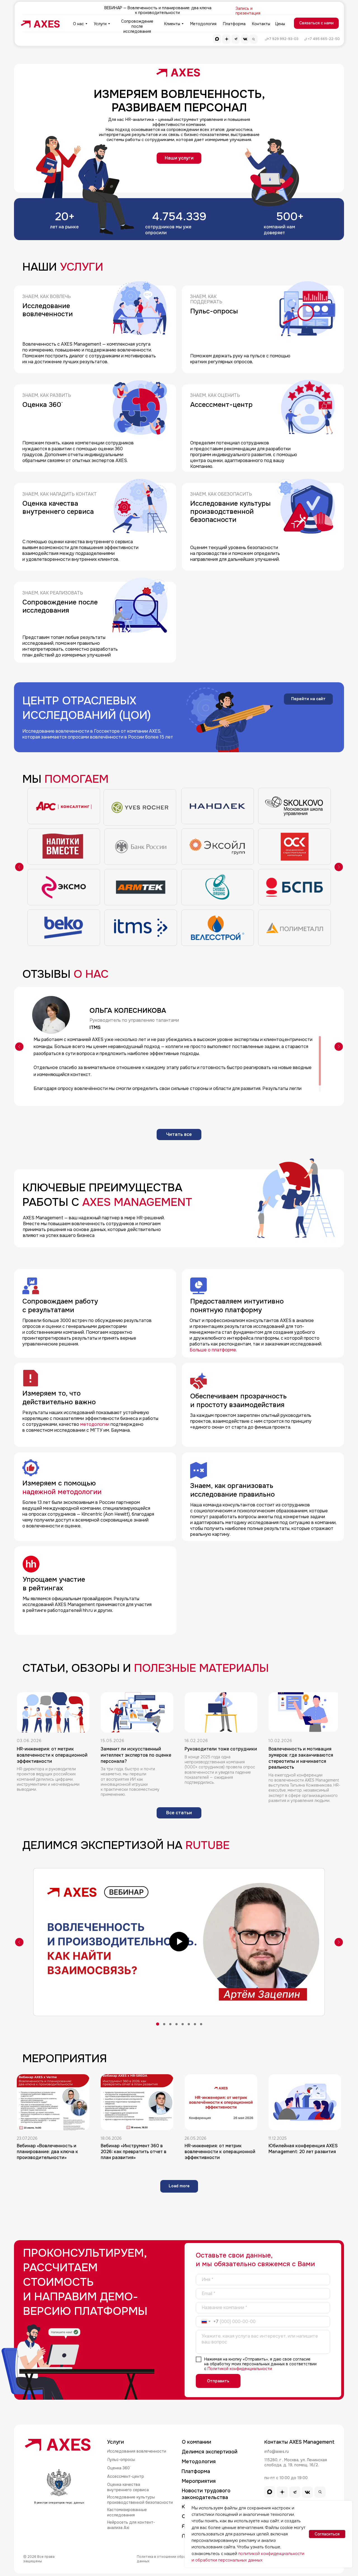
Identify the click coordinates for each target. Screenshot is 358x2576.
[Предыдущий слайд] (19, 867)
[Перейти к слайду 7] (195, 2024)
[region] (176, 1064)
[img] (41, 24)
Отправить (218, 2381)
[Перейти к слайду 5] (183, 2024)
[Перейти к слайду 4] (176, 2024)
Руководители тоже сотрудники (221, 1749)
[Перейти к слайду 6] (189, 2024)
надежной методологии (63, 1492)
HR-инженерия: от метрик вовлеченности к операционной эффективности (52, 1755)
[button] (316, 23)
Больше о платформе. (213, 1350)
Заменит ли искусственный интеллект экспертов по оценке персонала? (136, 1755)
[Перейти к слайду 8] (201, 2024)
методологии (95, 1424)
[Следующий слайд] (339, 867)
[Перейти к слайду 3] (170, 2024)
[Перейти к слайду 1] (157, 2024)
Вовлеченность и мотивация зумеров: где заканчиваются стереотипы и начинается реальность (301, 1758)
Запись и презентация (248, 11)
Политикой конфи (225, 2369)
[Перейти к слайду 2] (164, 2024)
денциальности (257, 2369)
